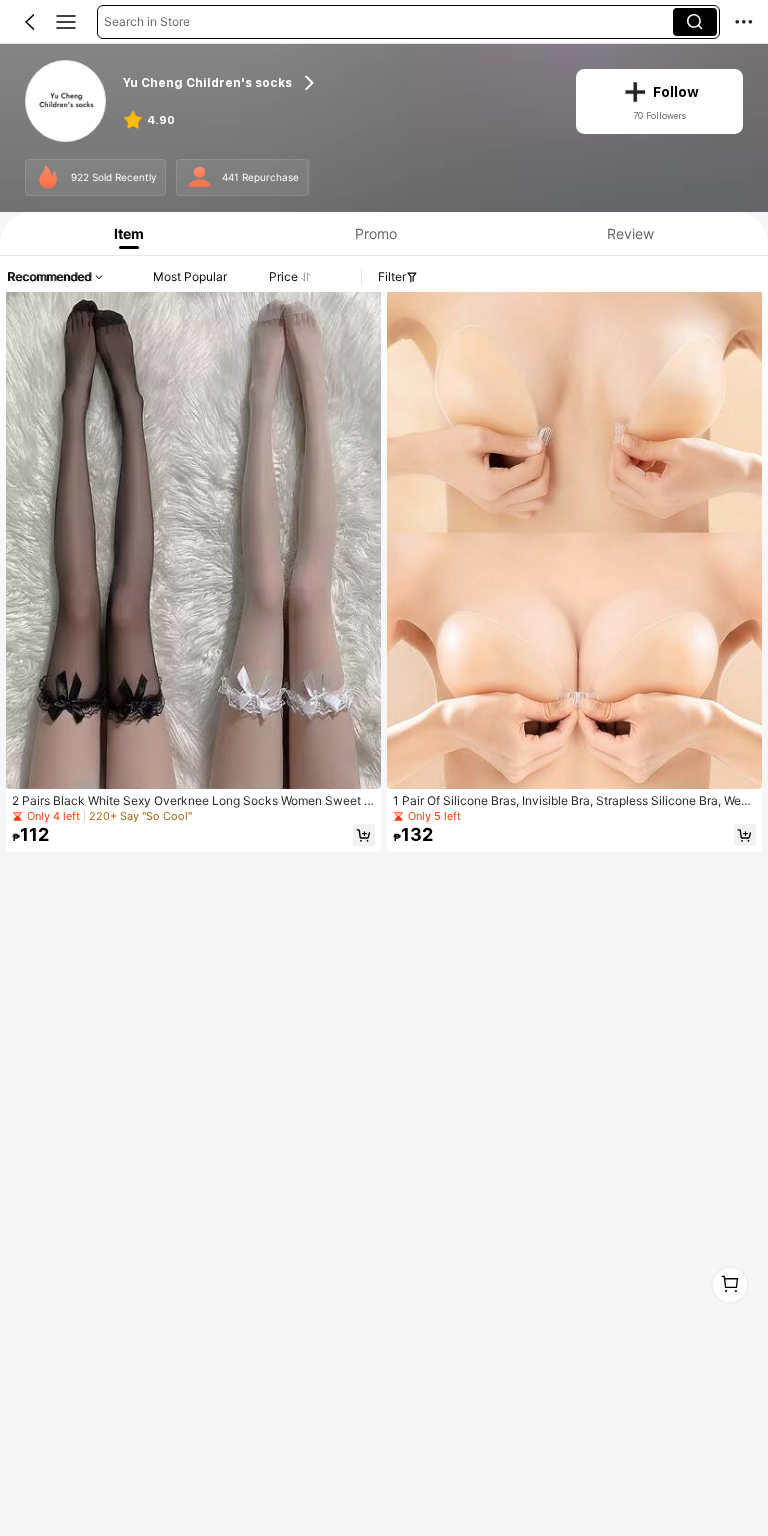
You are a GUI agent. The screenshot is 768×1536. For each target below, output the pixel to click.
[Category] (66, 22)
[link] (67, 102)
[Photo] (48, 177)
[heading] (337, 83)
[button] (30, 22)
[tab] (124, 233)
